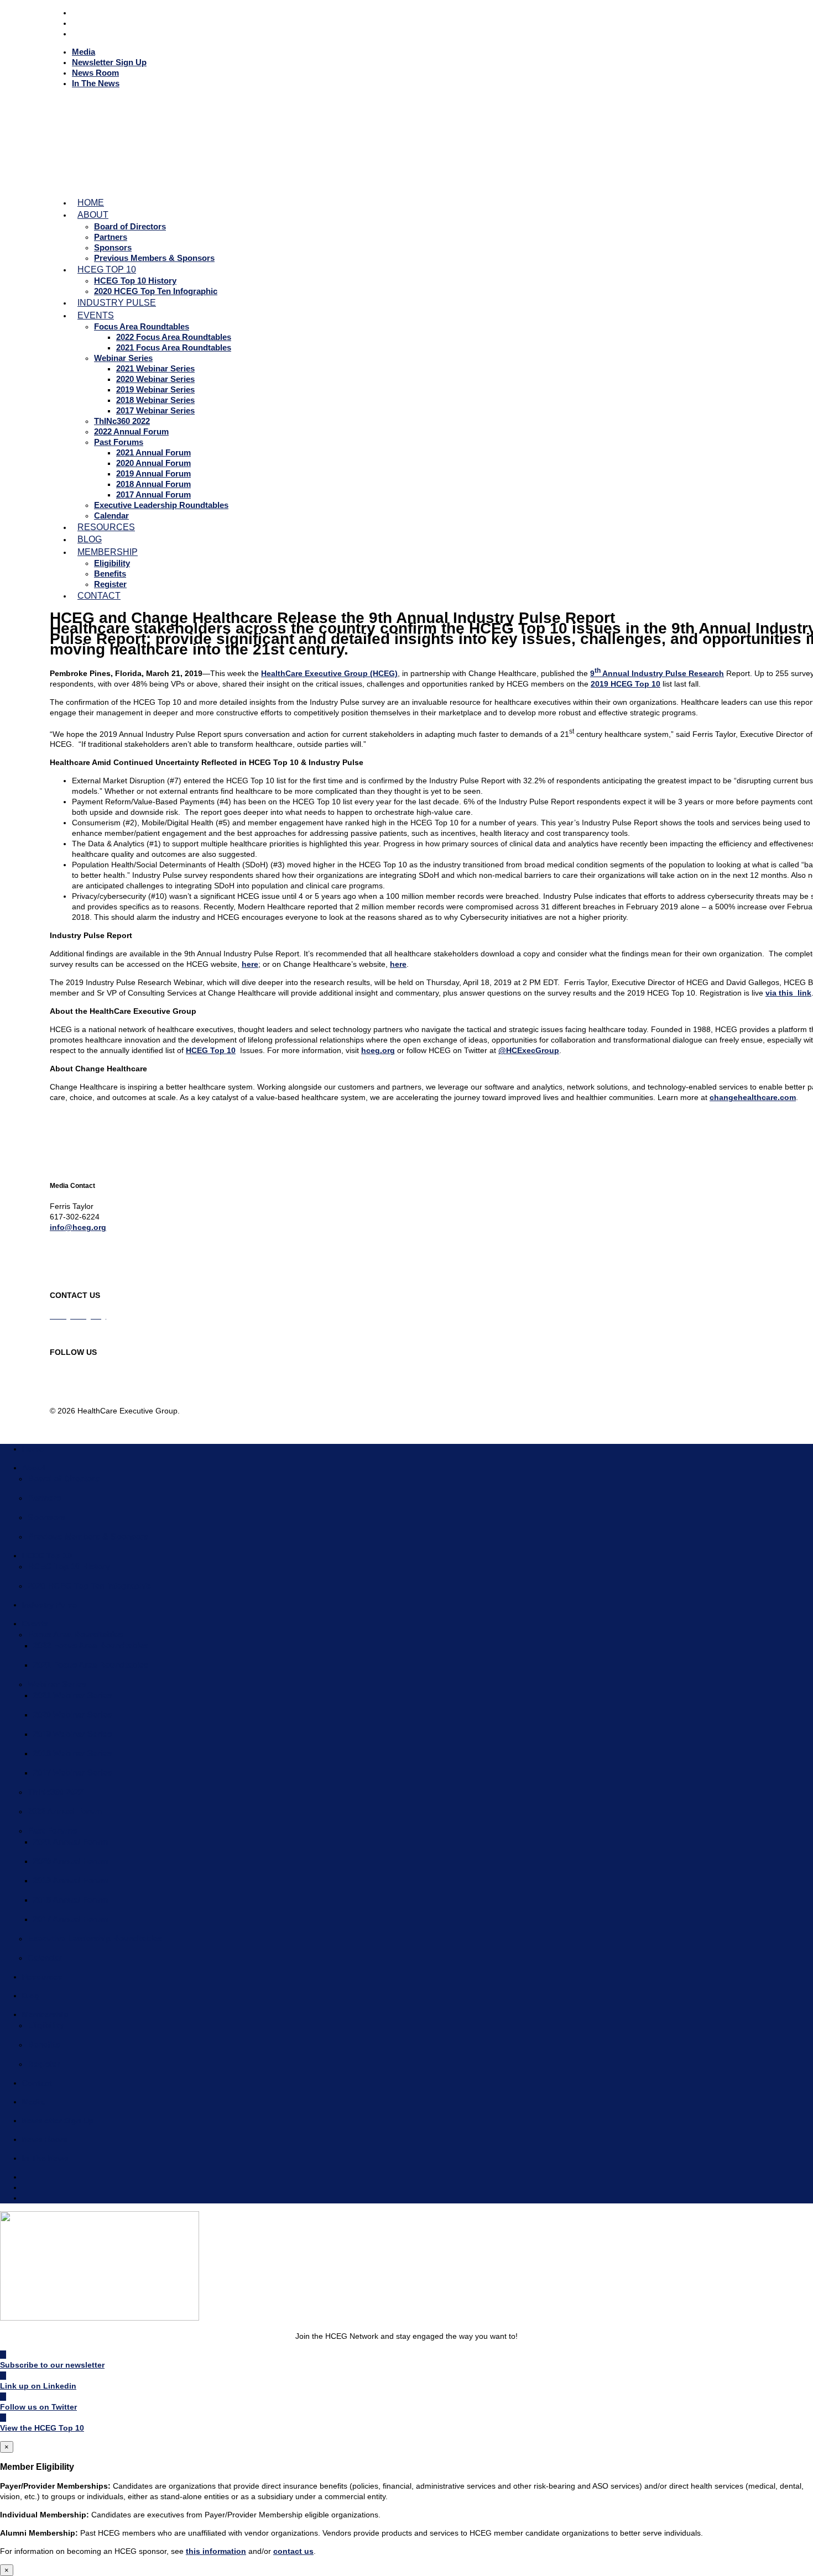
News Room (95, 73)
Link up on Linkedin (38, 2386)
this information (216, 2551)
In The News (96, 83)
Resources (42, 1977)
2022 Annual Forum (131, 431)
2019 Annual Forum (153, 473)
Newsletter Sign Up (109, 62)
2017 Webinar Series (155, 410)
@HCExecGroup (529, 1050)
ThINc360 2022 (122, 421)
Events (96, 315)
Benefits (110, 574)
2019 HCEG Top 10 (626, 684)
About (93, 215)
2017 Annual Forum (153, 494)
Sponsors (113, 247)
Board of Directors (130, 226)
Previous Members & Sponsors (154, 258)
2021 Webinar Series (155, 368)
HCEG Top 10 (107, 269)
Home (33, 1449)
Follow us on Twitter (38, 2407)
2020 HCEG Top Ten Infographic (89, 1586)
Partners (111, 237)
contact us (293, 2551)
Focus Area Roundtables (142, 326)
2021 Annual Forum (153, 452)
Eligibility (112, 563)
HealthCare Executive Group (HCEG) (329, 673)
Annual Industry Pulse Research (662, 673)
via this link (788, 993)
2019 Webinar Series (155, 389)
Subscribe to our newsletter (52, 2365)
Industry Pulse (49, 1605)
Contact (99, 596)
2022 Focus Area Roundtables (174, 337)
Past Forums (119, 442)
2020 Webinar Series (155, 379)
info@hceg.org (78, 1227)
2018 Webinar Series (155, 400)
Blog (31, 1996)
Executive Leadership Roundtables (161, 505)
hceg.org (378, 1050)
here (250, 964)
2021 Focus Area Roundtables (174, 347)
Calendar (45, 1958)
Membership (108, 552)
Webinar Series (123, 358)
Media (84, 52)
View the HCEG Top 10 (42, 2428)
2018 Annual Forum (153, 484)
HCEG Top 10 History (135, 281)
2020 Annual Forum (153, 463)
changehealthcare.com (753, 1097)
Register (44, 2064)
